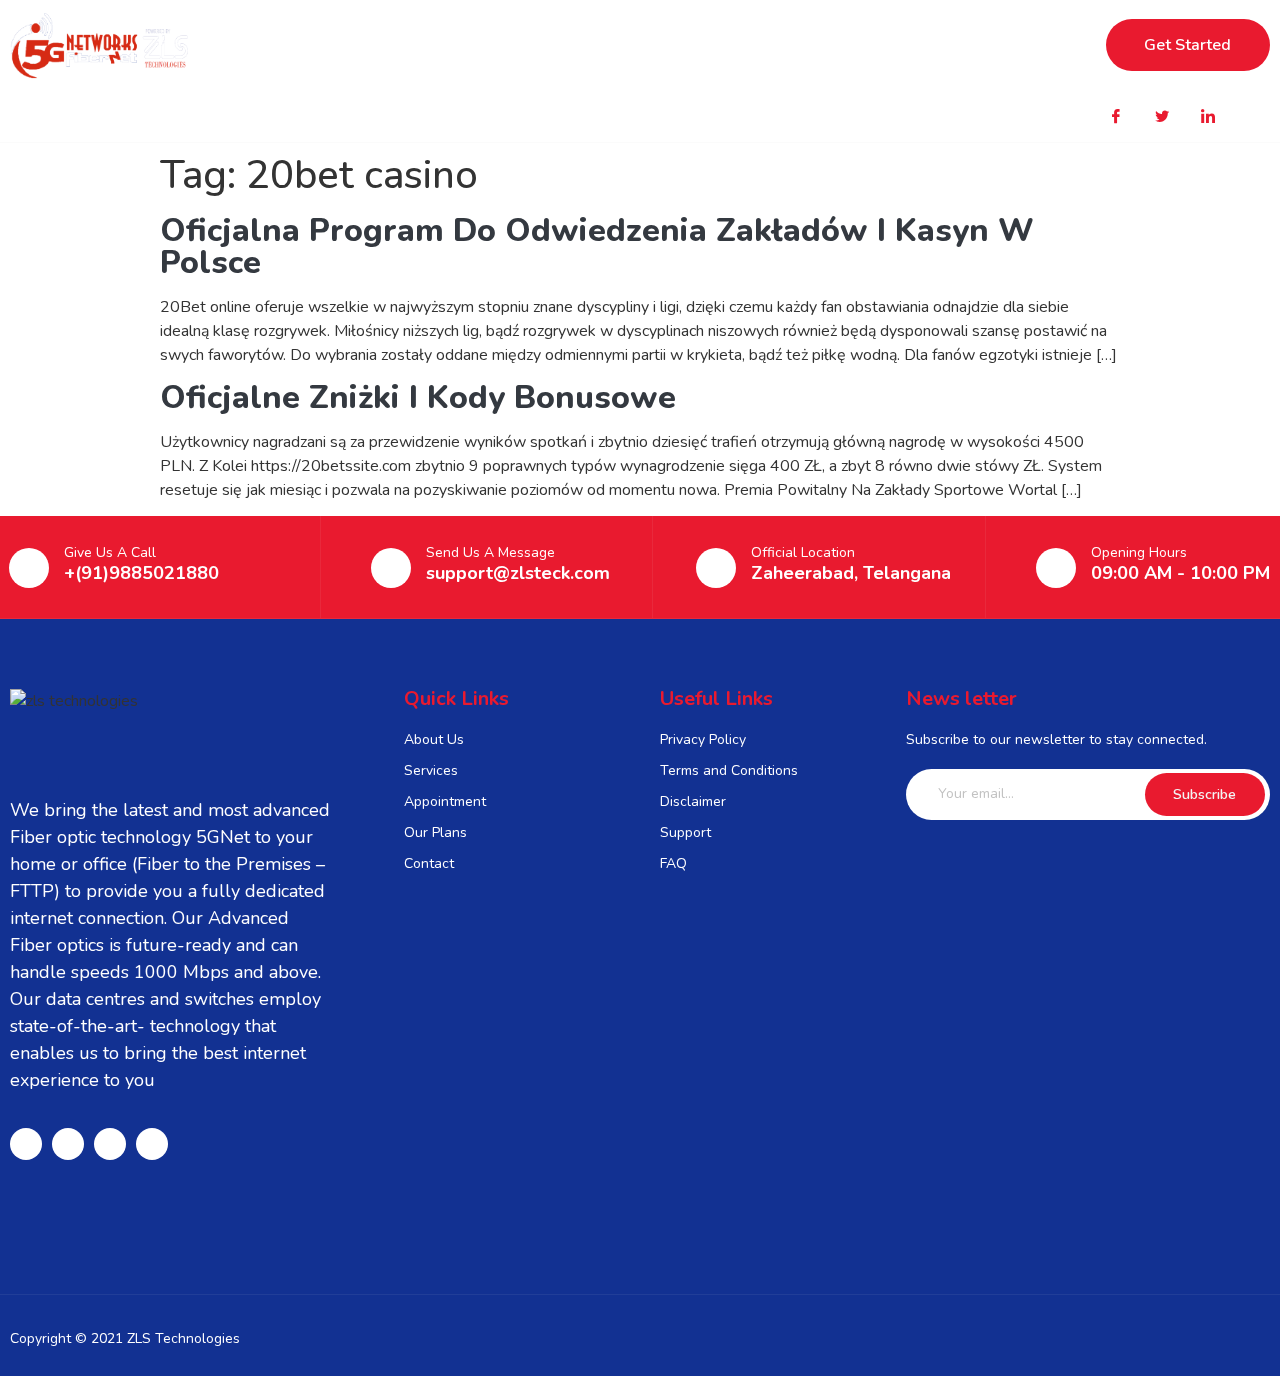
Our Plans (523, 45)
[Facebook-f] (26, 1144)
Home (416, 45)
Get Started (1187, 45)
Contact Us (846, 45)
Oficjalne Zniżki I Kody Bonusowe (418, 397)
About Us (642, 45)
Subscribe (1204, 794)
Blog (741, 45)
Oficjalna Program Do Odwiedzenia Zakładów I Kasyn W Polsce (597, 246)
